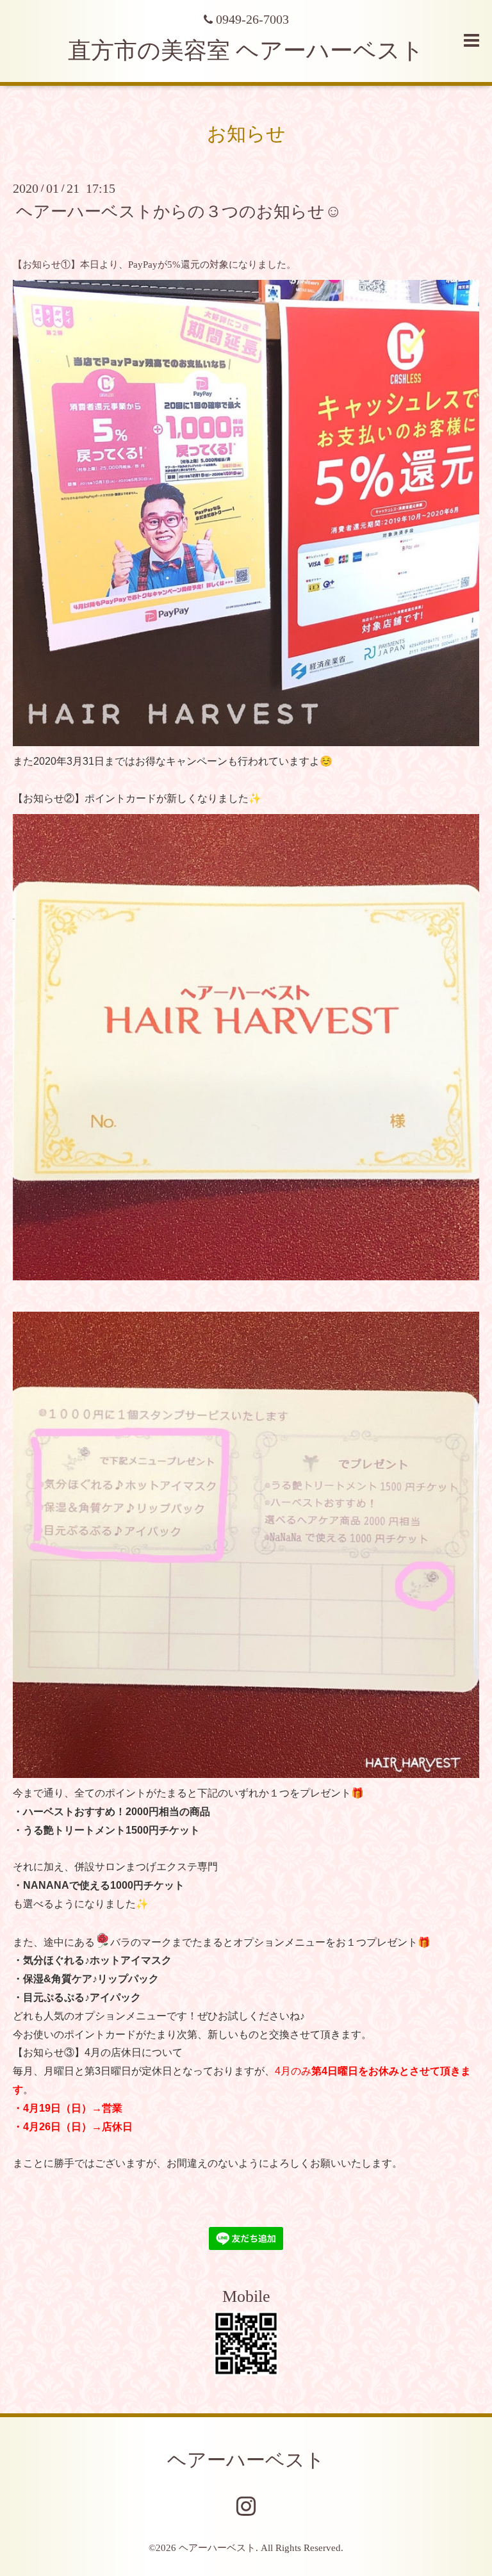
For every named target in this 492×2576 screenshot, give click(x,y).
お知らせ (246, 134)
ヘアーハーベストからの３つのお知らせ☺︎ (179, 211)
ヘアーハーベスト (246, 2460)
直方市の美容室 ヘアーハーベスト (246, 51)
